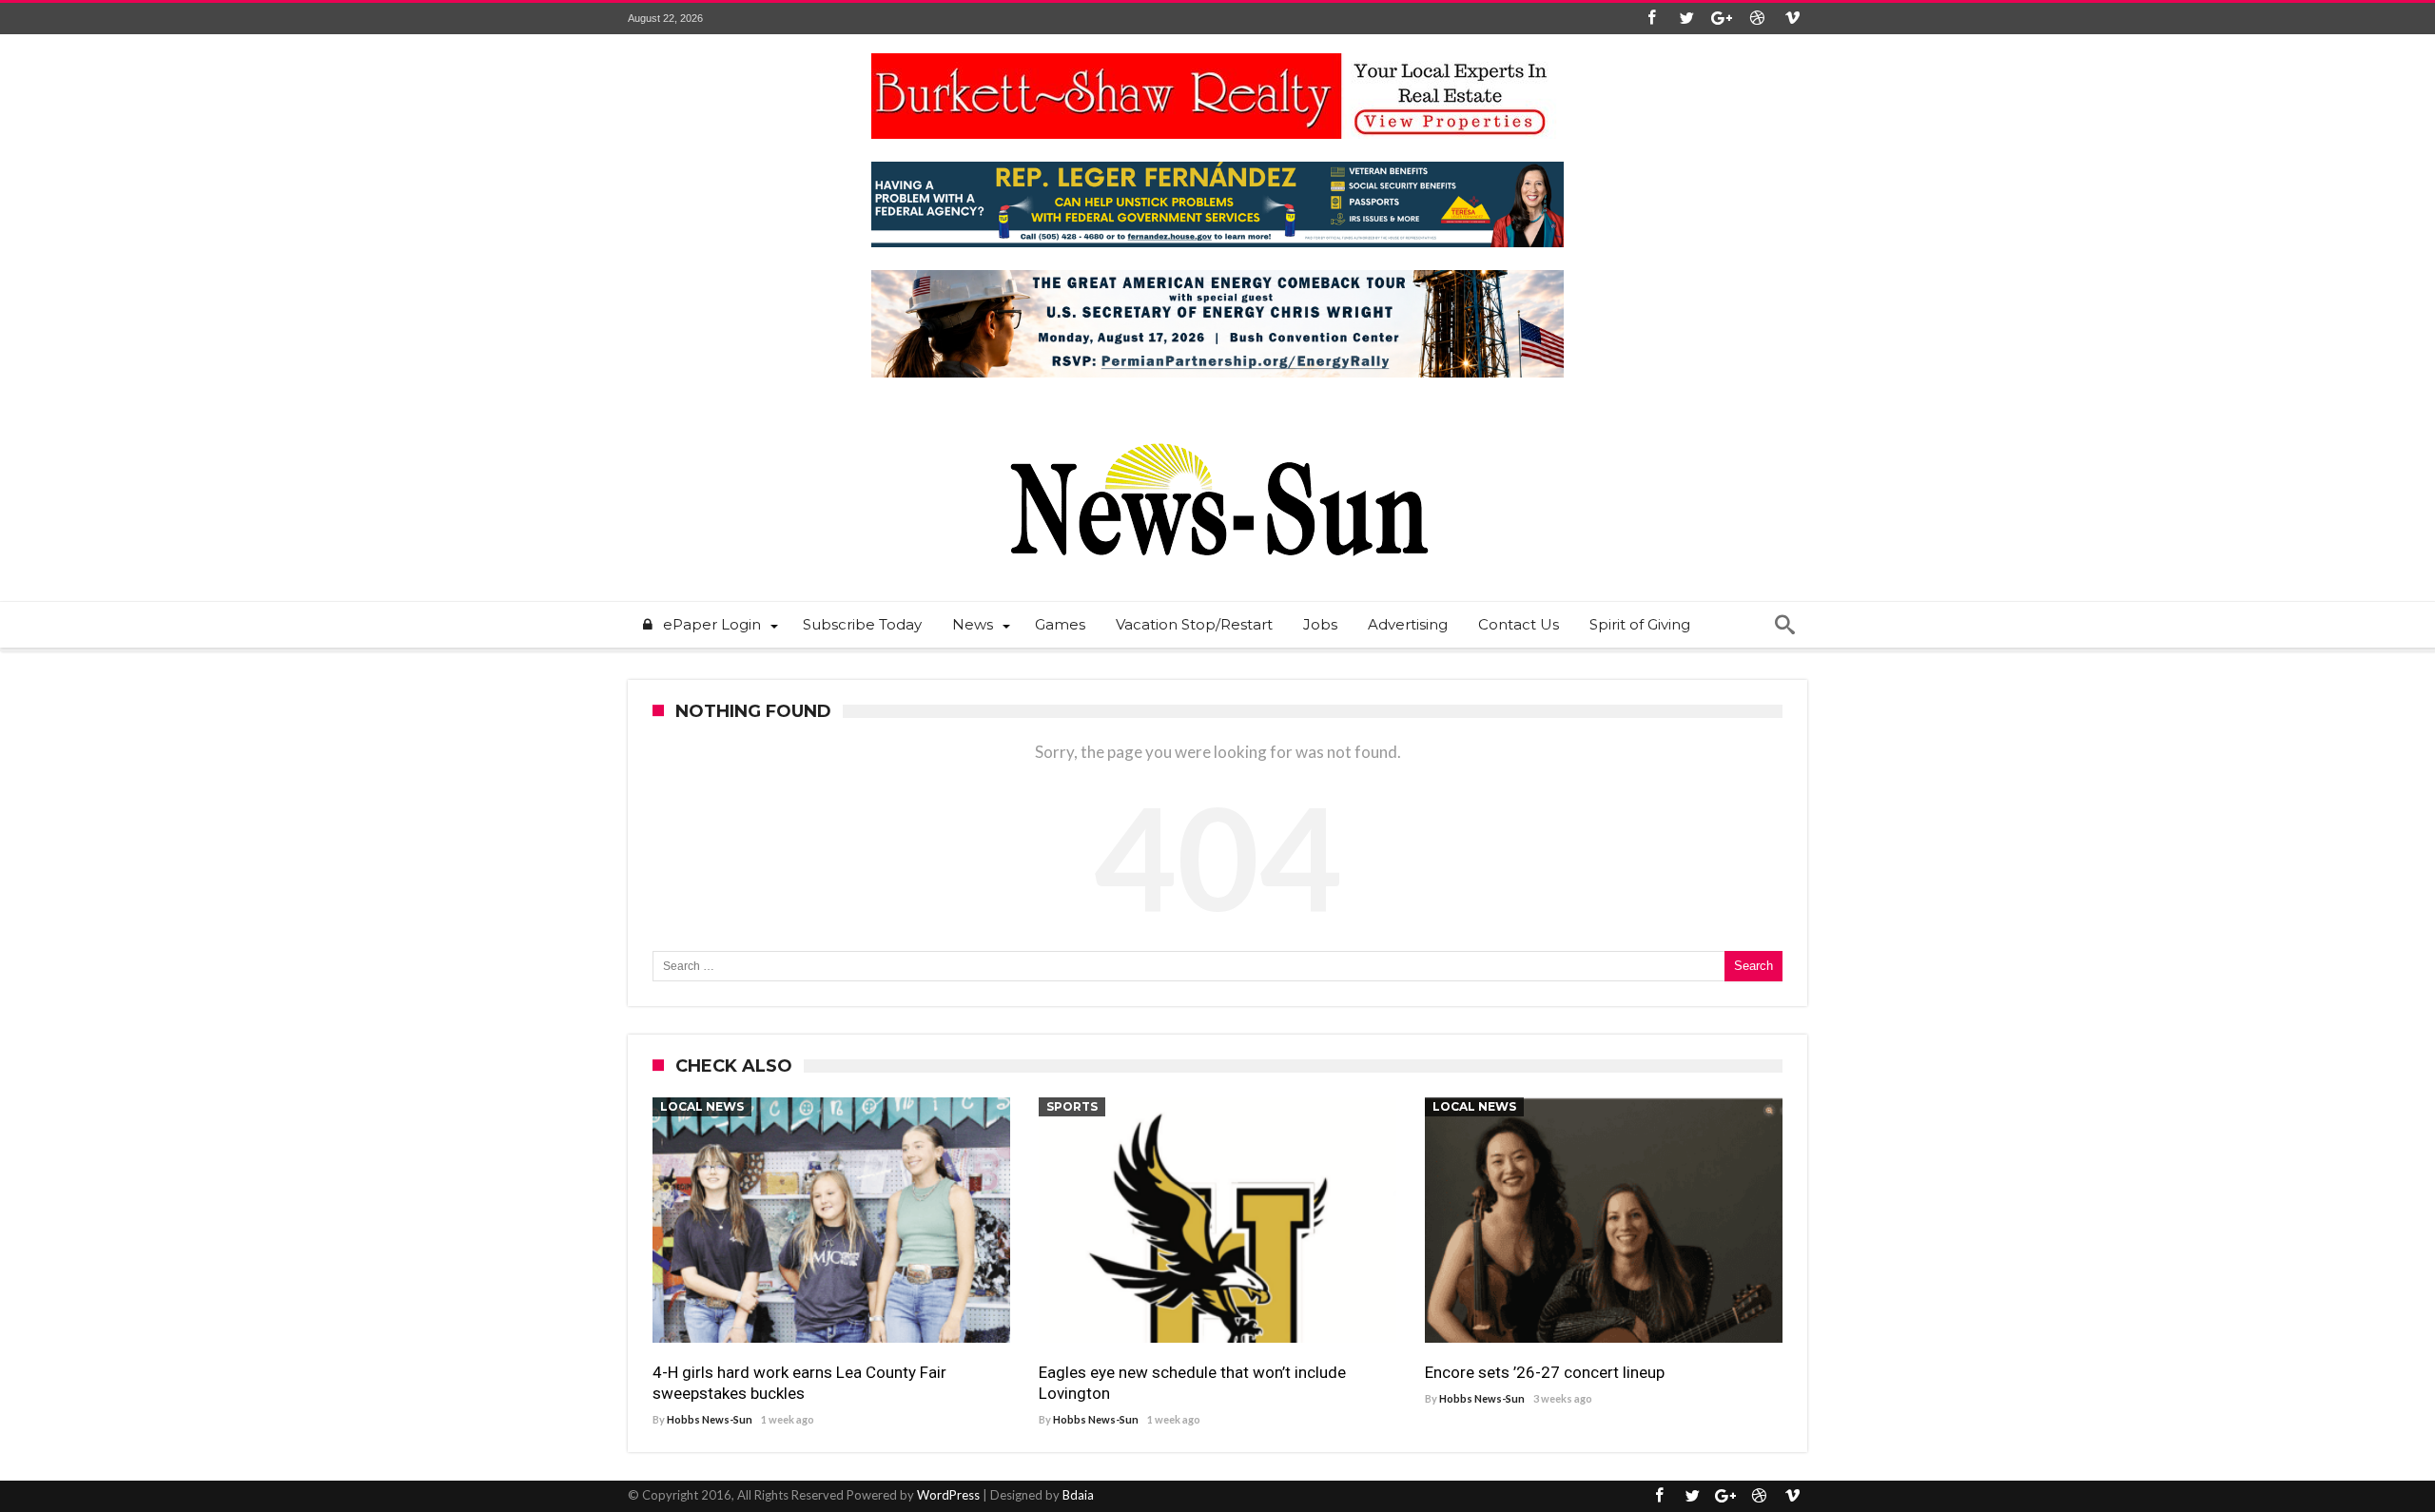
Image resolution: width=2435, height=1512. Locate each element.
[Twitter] (1686, 19)
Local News (702, 1106)
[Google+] (1722, 19)
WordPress (948, 1495)
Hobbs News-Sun (710, 1419)
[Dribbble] (1757, 19)
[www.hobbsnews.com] (1217, 429)
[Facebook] (1651, 19)
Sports (1072, 1106)
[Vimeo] (1792, 19)
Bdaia (1078, 1495)
